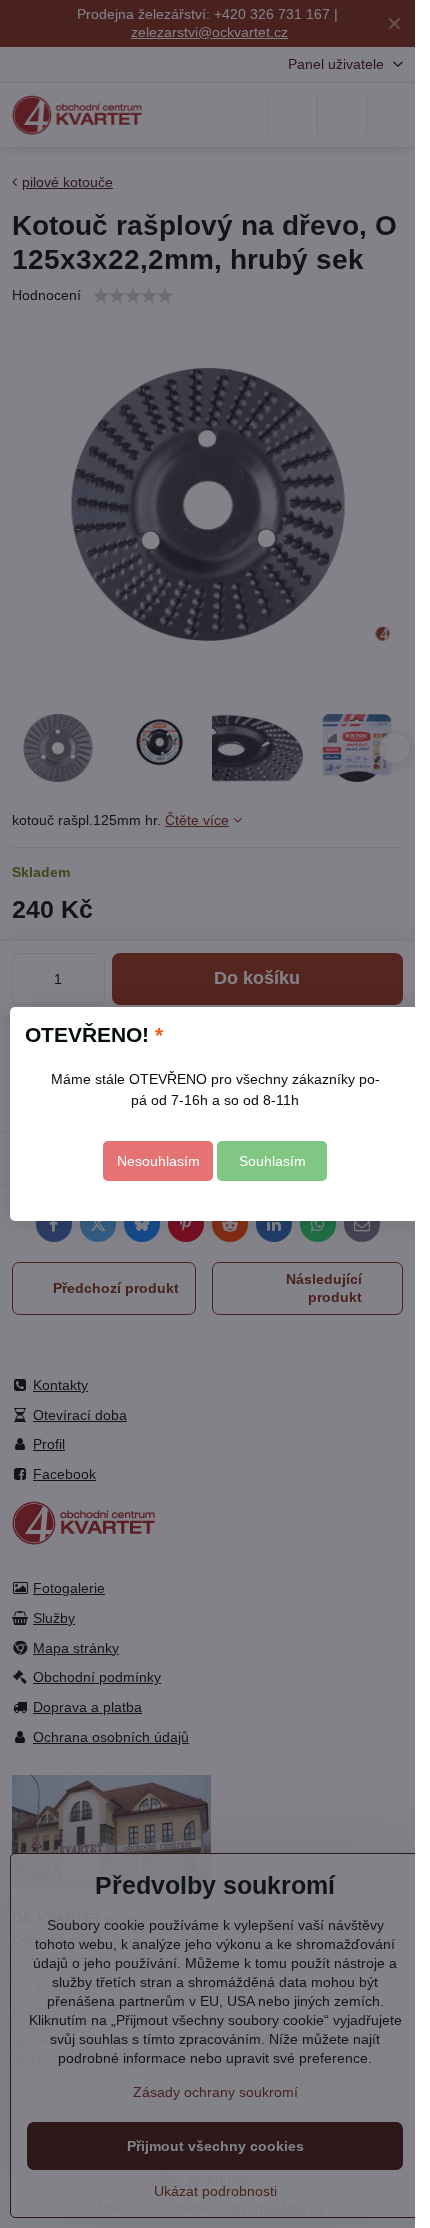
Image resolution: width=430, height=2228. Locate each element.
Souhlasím (272, 1161)
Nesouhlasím (158, 1161)
